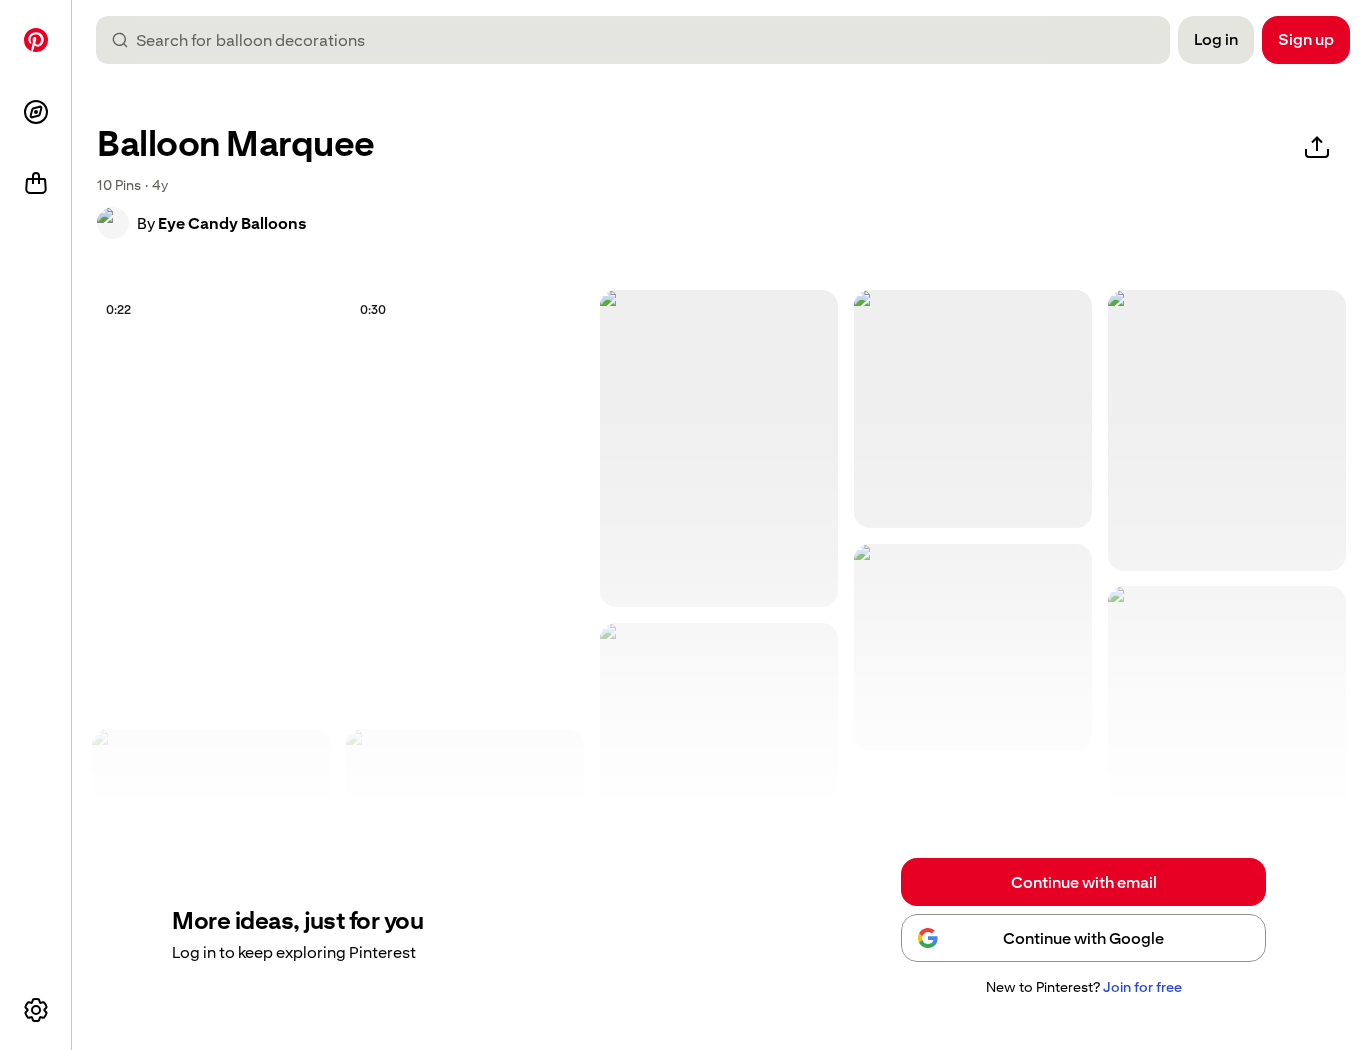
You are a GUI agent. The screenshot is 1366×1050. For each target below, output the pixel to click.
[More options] (36, 1010)
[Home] (36, 40)
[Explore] (36, 112)
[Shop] (36, 184)
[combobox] (641, 40)
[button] (113, 223)
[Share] (1317, 148)
